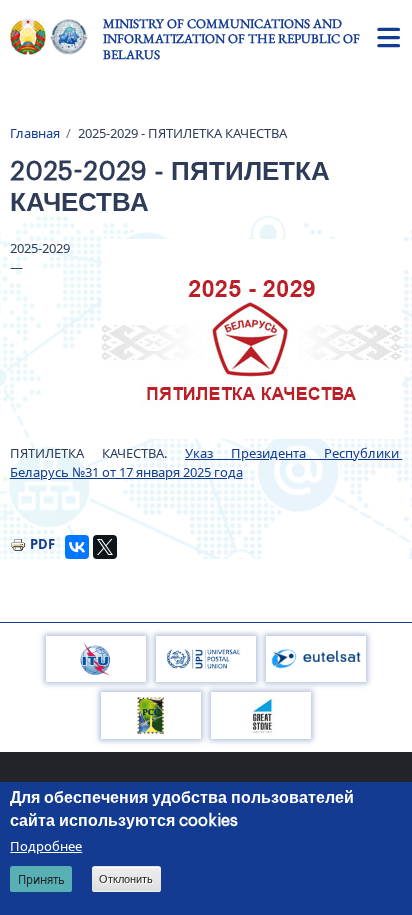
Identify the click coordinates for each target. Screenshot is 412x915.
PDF (42, 544)
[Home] (56, 37)
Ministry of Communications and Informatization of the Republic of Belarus (231, 39)
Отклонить (126, 879)
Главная (35, 133)
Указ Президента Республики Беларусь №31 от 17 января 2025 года (206, 463)
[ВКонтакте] (77, 547)
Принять (41, 879)
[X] (105, 547)
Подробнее (46, 846)
